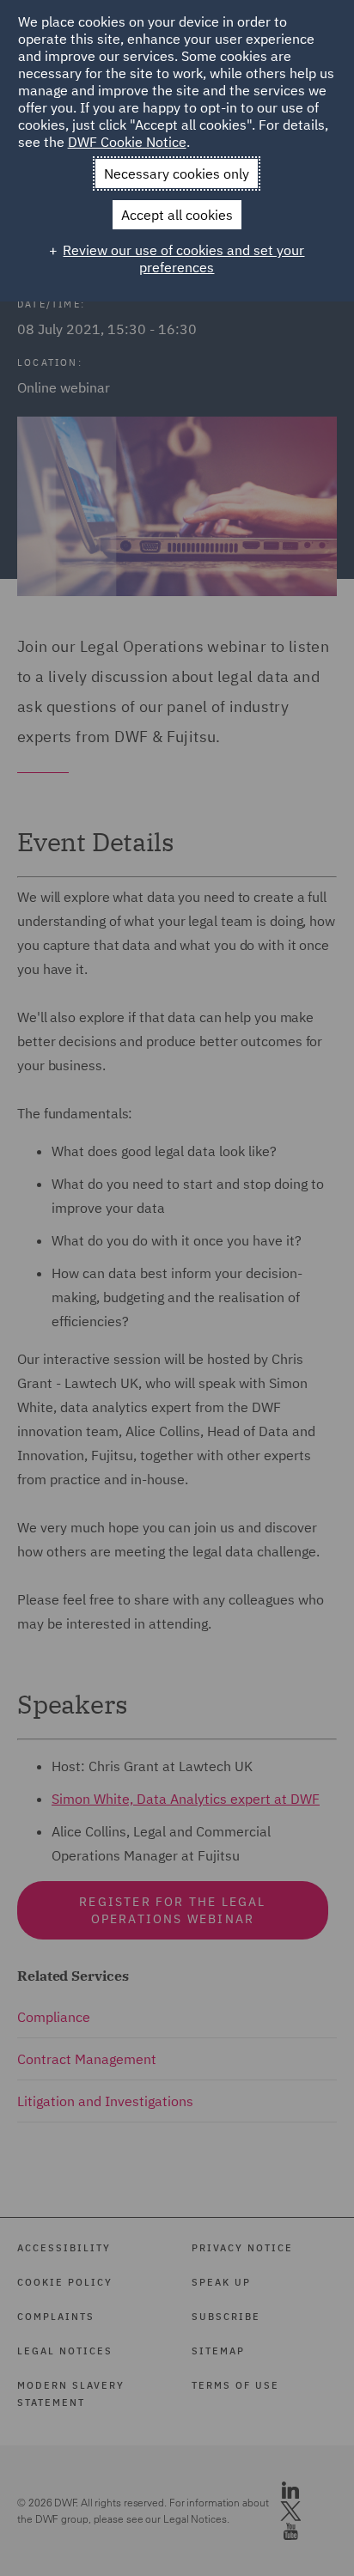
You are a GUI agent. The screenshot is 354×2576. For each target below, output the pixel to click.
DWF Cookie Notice (127, 142)
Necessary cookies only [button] (177, 174)
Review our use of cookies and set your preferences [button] (183, 259)
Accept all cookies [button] (177, 215)
